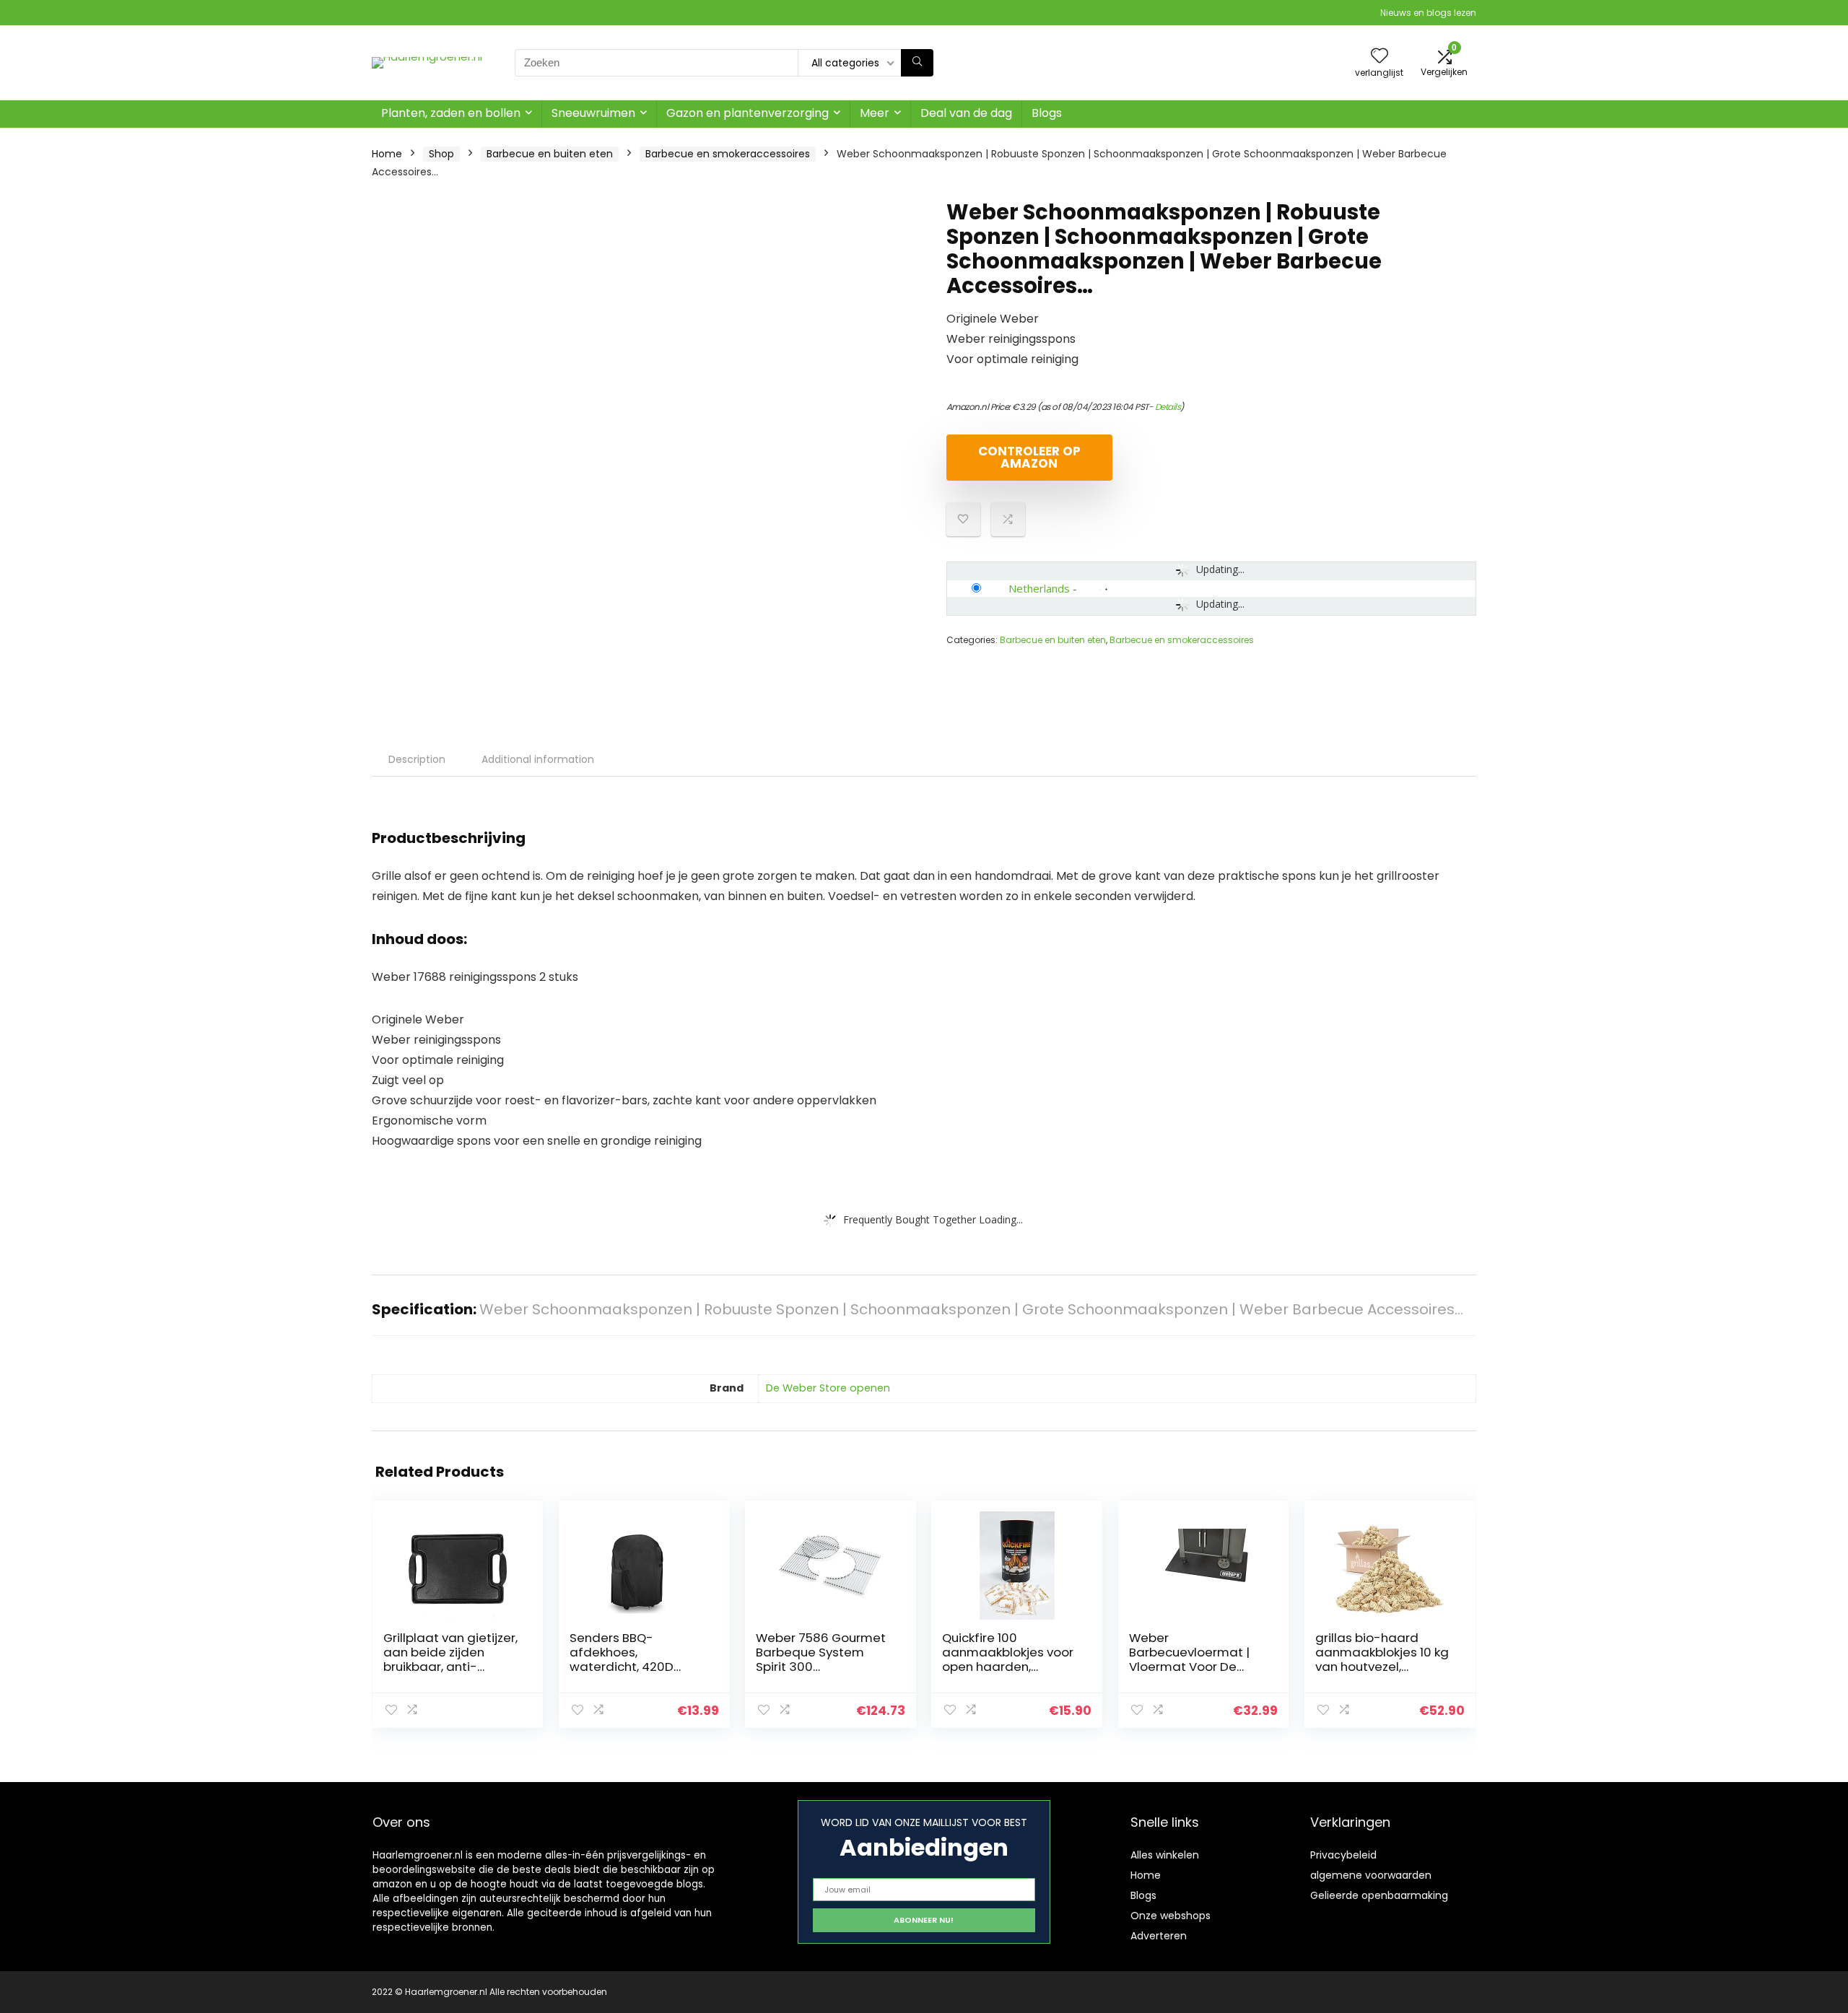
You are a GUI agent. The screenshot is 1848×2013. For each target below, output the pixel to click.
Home (387, 154)
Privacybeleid (1343, 1855)
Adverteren (1159, 1936)
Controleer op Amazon (1029, 457)
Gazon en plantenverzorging (748, 113)
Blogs (1047, 113)
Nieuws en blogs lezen (1428, 13)
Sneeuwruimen (593, 113)
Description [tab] (417, 759)
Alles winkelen (1165, 1855)
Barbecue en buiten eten (550, 154)
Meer (875, 113)
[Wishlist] (1380, 57)
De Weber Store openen (828, 1388)
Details (1168, 407)
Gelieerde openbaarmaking (1379, 1895)
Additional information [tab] (538, 759)
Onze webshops (1171, 1916)
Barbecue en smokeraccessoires (728, 154)
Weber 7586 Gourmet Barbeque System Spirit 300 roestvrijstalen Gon (821, 1659)
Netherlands (1039, 588)
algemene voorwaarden (1371, 1875)
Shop (441, 154)
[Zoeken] (917, 63)
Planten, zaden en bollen (451, 113)
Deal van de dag (966, 113)
